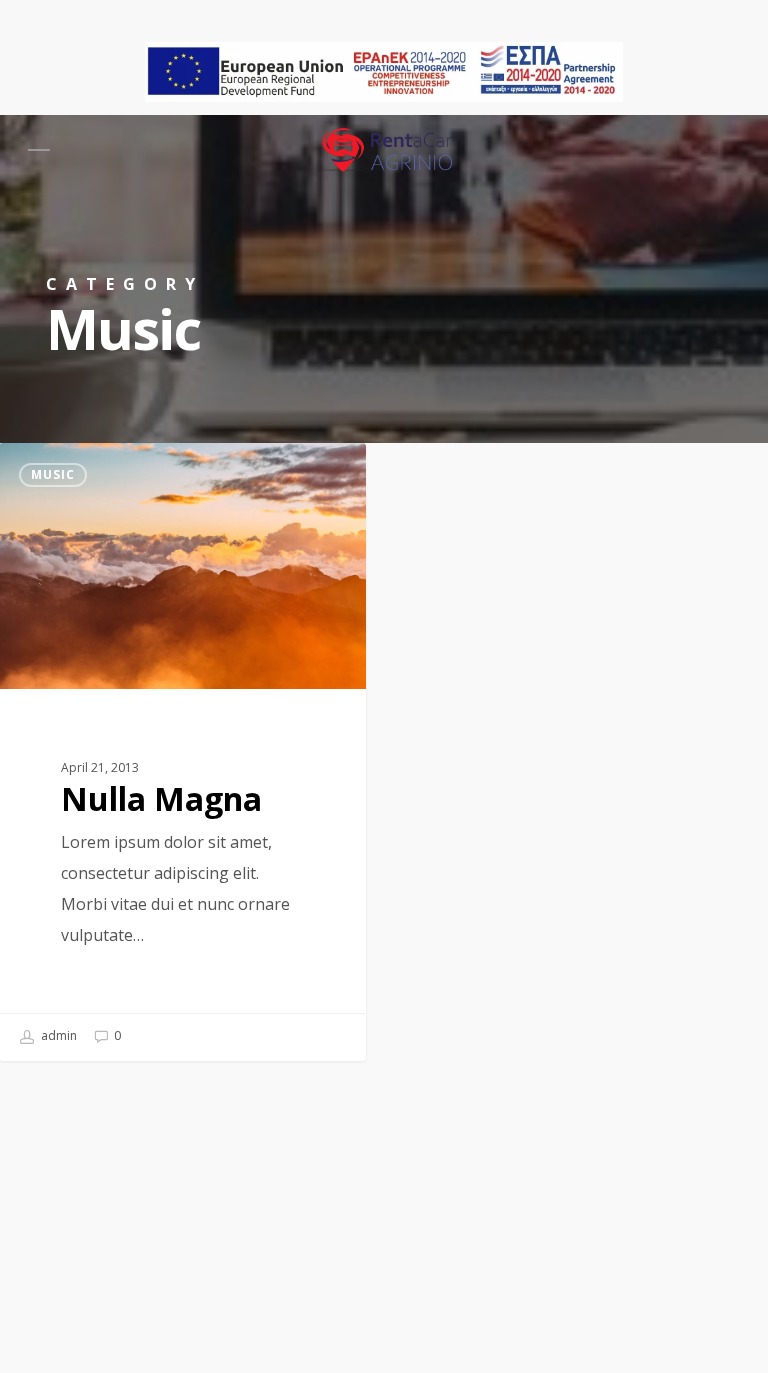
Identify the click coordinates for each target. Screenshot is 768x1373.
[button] (39, 150)
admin (57, 1035)
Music (53, 474)
